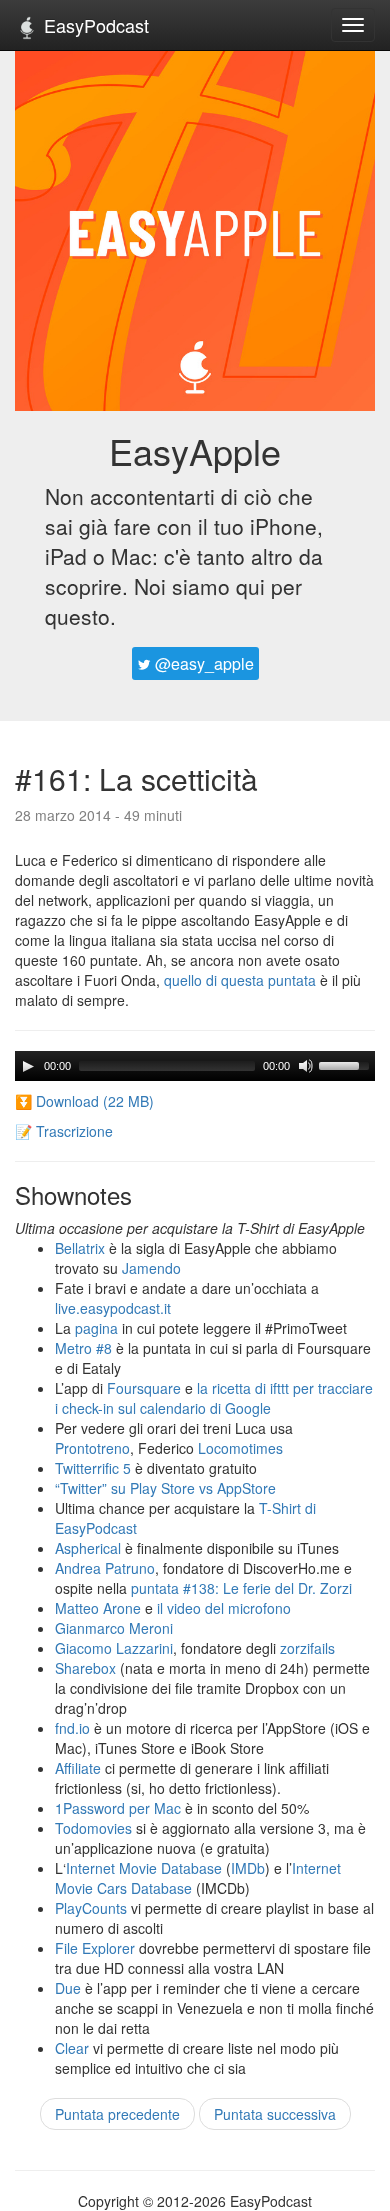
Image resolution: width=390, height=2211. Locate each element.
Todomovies (93, 1828)
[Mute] (306, 1066)
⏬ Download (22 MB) (84, 1101)
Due (68, 1988)
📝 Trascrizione (64, 1131)
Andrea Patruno (105, 1568)
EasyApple (195, 450)
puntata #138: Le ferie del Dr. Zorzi (241, 1588)
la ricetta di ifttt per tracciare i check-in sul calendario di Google (214, 1398)
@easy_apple (202, 663)
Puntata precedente (117, 2114)
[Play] (28, 1066)
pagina (96, 1328)
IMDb (248, 1868)
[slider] (347, 1064)
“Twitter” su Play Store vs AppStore (165, 1488)
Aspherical (88, 1548)
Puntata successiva (275, 2114)
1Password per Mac (118, 1808)
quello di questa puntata (240, 980)
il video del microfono (224, 1608)
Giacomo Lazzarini (114, 1648)
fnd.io (72, 1728)
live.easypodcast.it (113, 1308)
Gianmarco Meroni (114, 1628)
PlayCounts (91, 1908)
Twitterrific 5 (93, 1468)
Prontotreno (92, 1448)
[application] (195, 1066)
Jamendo (151, 1268)
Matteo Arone (98, 1608)
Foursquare (144, 1388)
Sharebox (85, 1668)
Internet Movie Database (144, 1868)
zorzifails (307, 1648)
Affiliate (78, 1768)
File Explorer (95, 1948)
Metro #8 (83, 1348)
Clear (72, 2048)
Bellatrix (80, 1248)
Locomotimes (240, 1448)
